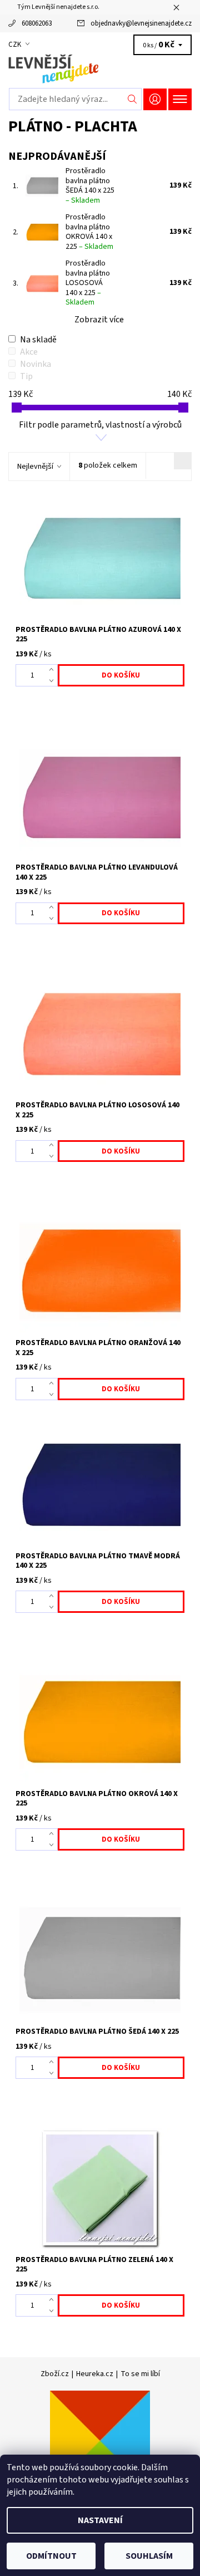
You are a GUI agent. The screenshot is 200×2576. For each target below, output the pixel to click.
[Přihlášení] (155, 99)
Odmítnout (51, 2556)
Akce (29, 352)
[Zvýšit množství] (54, 670)
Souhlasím (149, 2556)
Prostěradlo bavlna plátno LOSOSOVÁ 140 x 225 (88, 283)
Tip (26, 376)
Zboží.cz (55, 2374)
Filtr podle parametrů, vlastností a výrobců (100, 425)
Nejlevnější (35, 467)
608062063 (37, 23)
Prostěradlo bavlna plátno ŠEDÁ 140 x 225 (90, 186)
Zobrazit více (99, 320)
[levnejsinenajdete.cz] (100, 69)
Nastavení (100, 2520)
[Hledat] (132, 99)
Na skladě (38, 340)
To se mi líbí (140, 2374)
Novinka (36, 364)
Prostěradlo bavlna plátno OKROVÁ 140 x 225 (89, 232)
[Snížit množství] (54, 681)
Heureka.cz (95, 2374)
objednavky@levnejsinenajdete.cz (141, 23)
